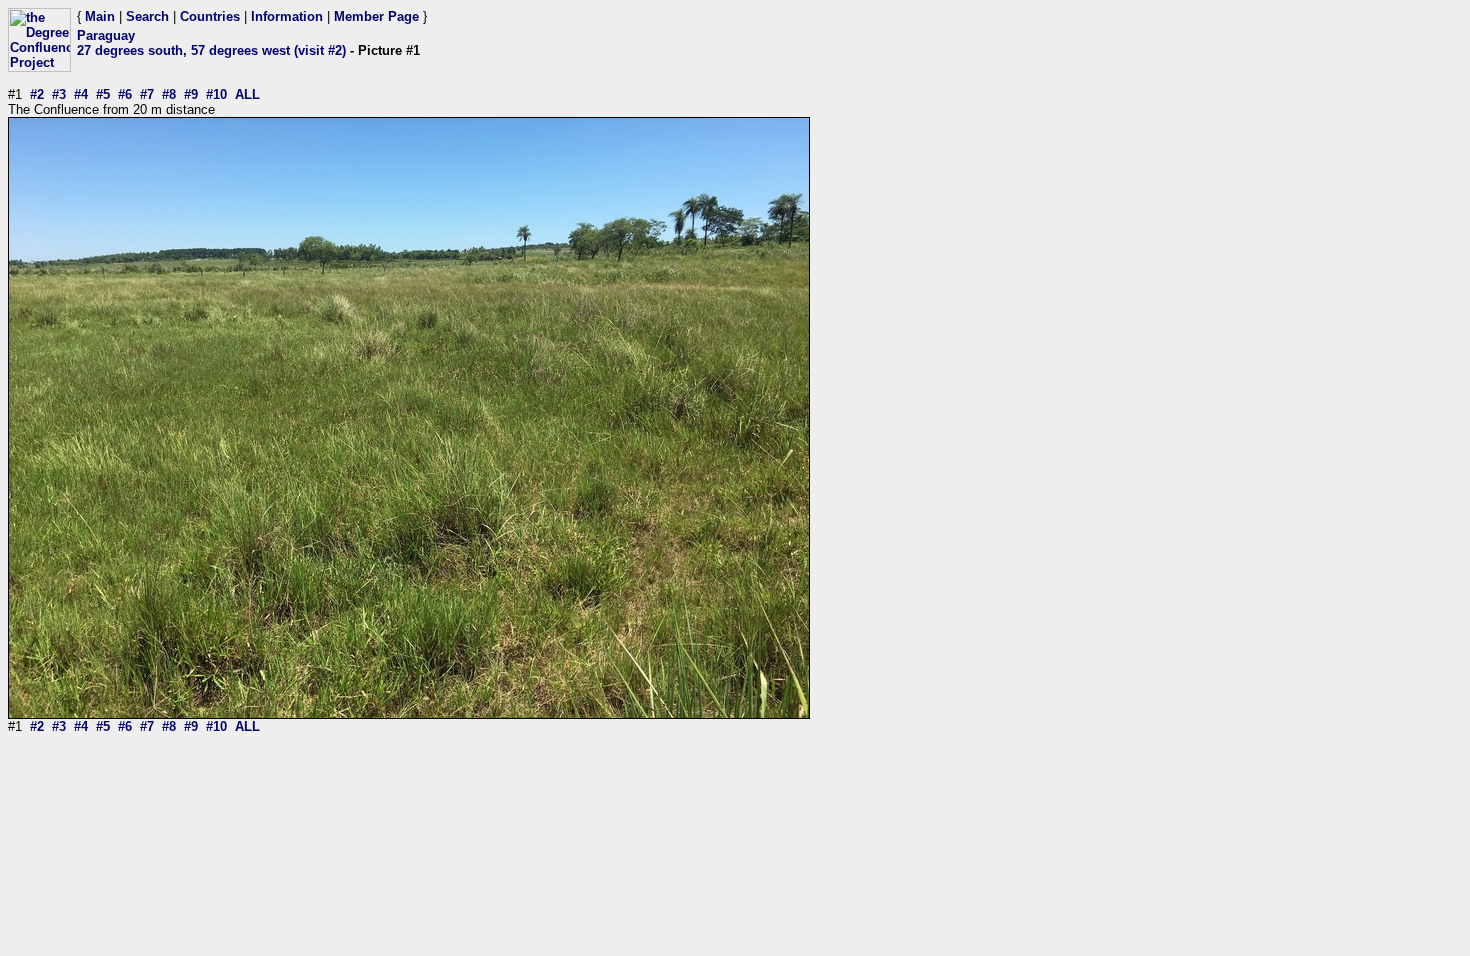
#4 (81, 94)
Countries (210, 16)
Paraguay (106, 35)
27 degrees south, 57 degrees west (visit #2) (211, 50)
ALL (247, 94)
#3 (59, 94)
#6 (125, 94)
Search (147, 16)
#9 (191, 94)
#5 (103, 94)
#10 (216, 94)
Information (287, 16)
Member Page (376, 16)
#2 (37, 94)
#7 (147, 94)
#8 (169, 94)
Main (100, 16)
